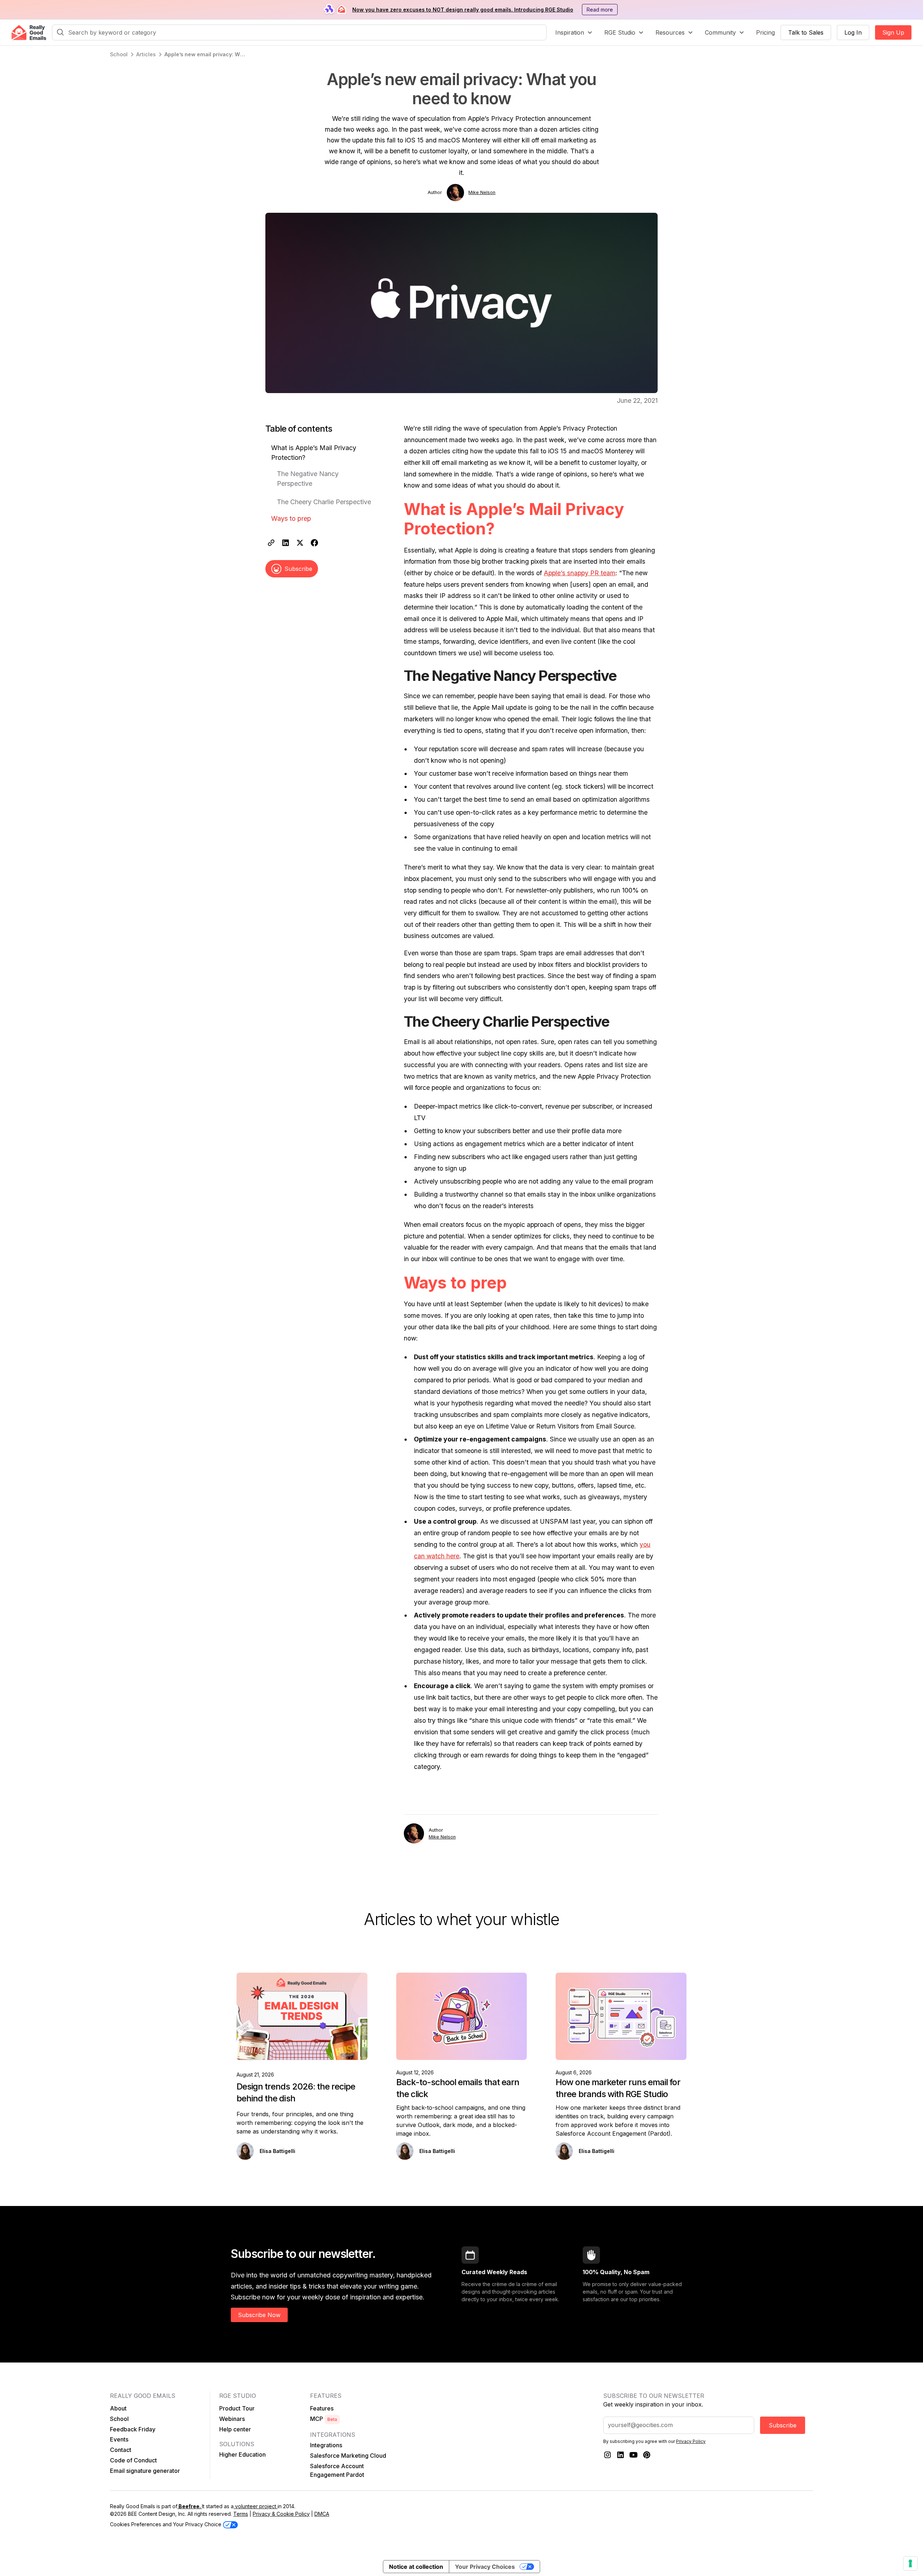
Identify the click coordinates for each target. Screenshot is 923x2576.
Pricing (765, 32)
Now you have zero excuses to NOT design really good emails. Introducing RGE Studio (463, 10)
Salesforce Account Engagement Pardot (337, 2470)
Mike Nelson (482, 192)
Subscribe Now (259, 2315)
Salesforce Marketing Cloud (348, 2456)
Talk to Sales (806, 32)
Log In (853, 32)
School (119, 2419)
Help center (235, 2429)
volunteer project (256, 2506)
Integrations (326, 2445)
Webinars (232, 2419)
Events (119, 2439)
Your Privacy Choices (485, 2567)
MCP (324, 2419)
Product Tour (237, 2408)
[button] (574, 32)
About (118, 2408)
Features (322, 2408)
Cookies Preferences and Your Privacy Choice (166, 2524)
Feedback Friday (133, 2429)
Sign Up (893, 32)
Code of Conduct (133, 2460)
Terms (241, 2514)
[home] (29, 33)
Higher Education (242, 2454)
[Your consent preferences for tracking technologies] (910, 2563)
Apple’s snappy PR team (580, 573)
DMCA (322, 2514)
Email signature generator (145, 2471)
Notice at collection (416, 2567)
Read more (600, 10)
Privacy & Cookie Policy (281, 2514)
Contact (121, 2450)
